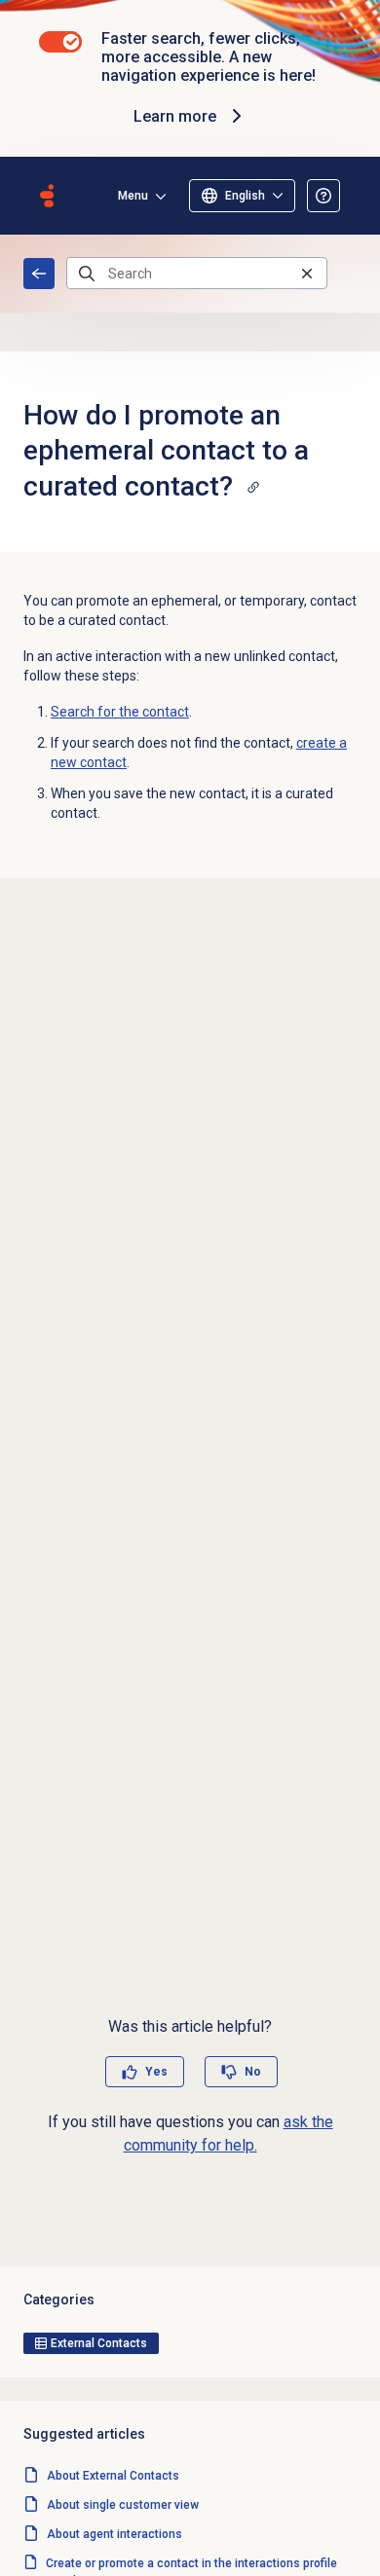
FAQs (39, 274)
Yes (156, 2072)
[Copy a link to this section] (253, 487)
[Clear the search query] (307, 273)
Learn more (175, 116)
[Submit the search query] (87, 274)
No (253, 2072)
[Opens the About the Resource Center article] (323, 196)
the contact (120, 712)
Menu (133, 196)
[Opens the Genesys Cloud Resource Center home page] (47, 196)
